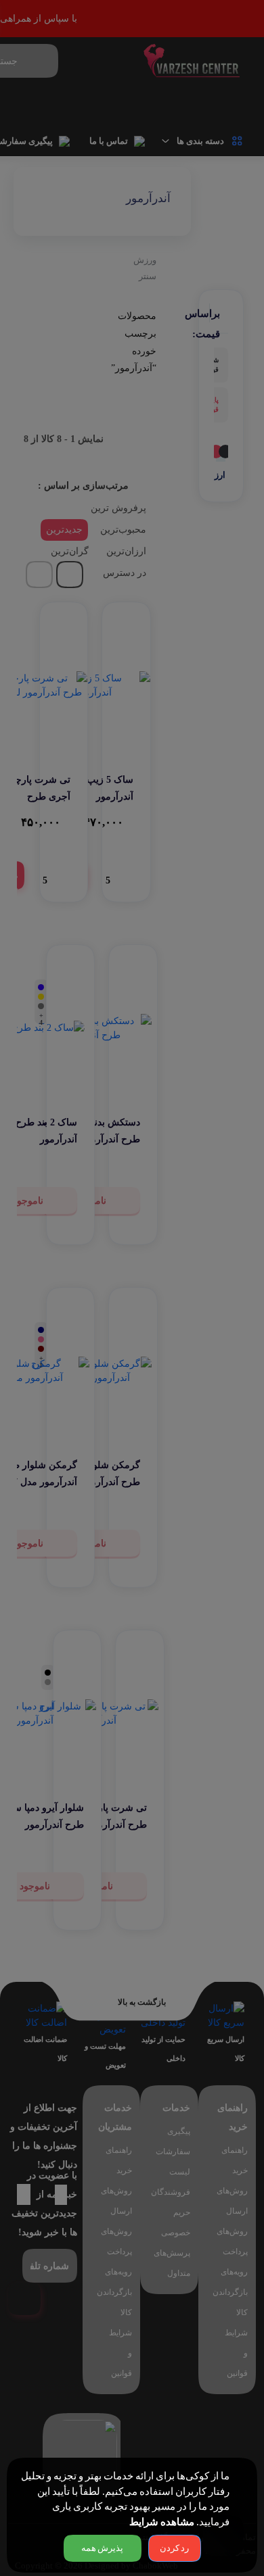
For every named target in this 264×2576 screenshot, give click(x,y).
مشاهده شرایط (162, 2522)
